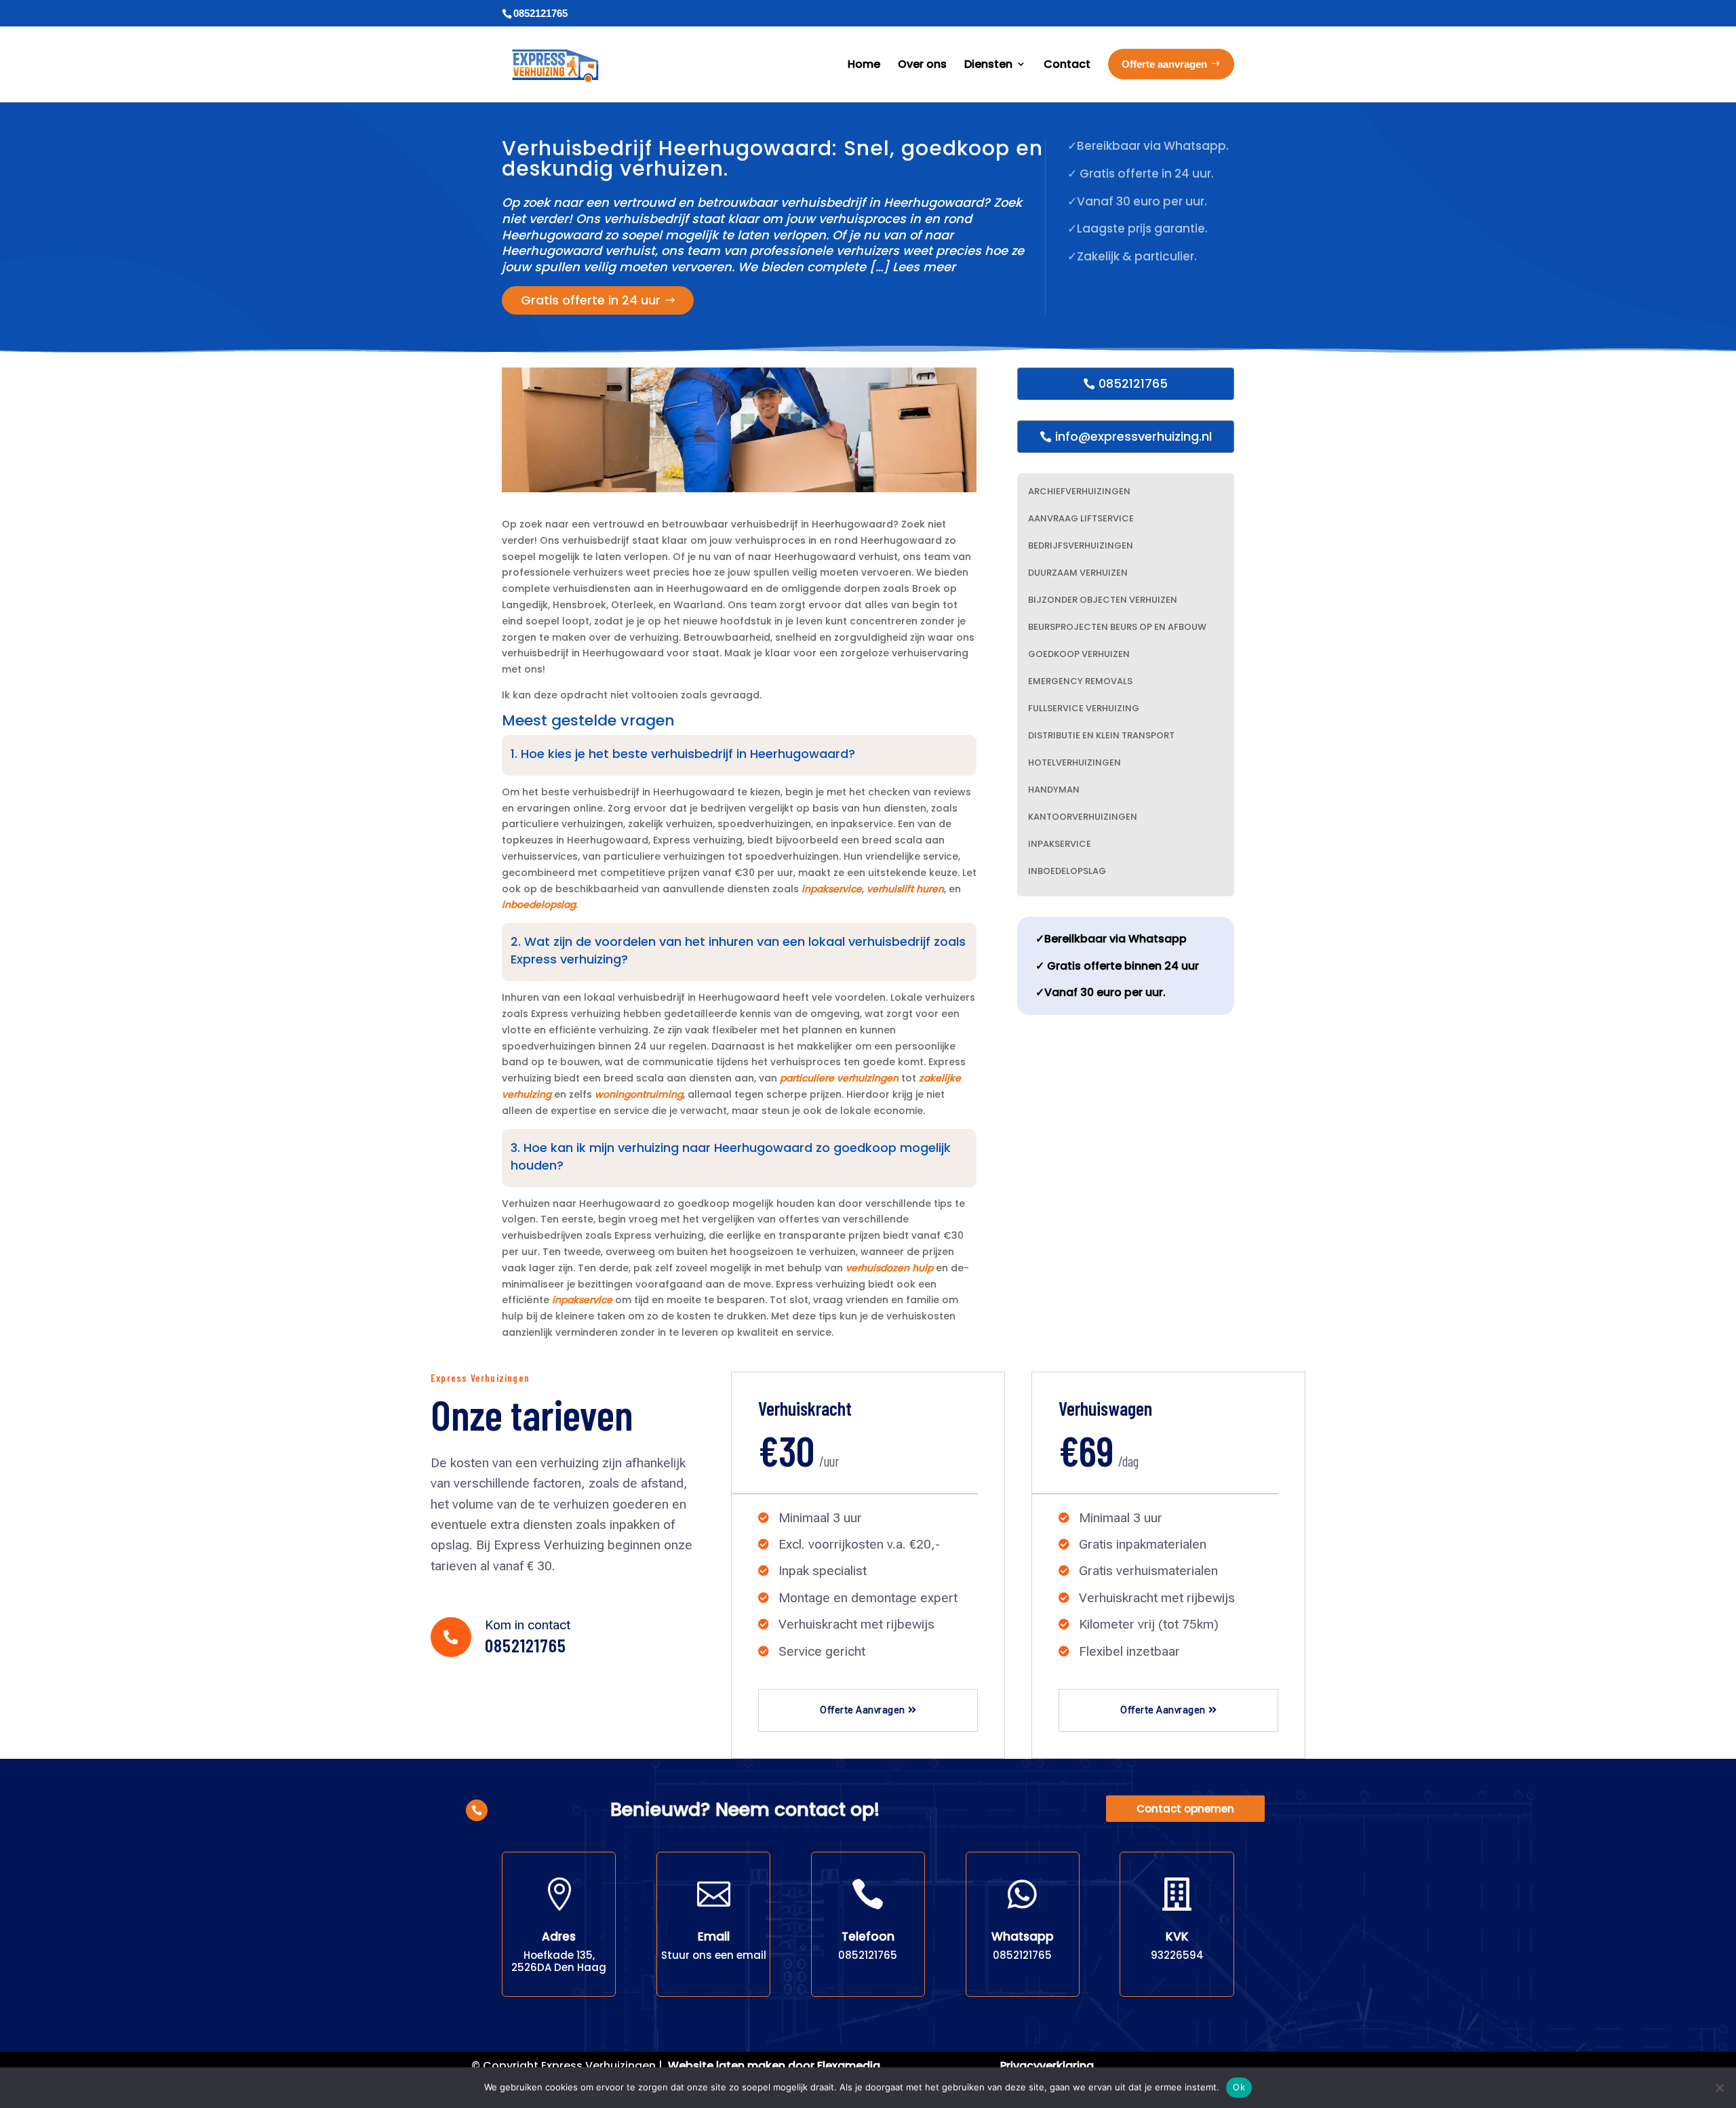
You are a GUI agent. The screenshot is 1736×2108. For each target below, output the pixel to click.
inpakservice (832, 889)
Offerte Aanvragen (863, 1710)
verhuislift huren (905, 889)
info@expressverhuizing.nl (1133, 436)
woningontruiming (639, 1094)
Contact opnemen (1185, 1809)
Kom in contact (528, 1625)
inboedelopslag (539, 904)
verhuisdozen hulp (889, 1268)
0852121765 (1133, 383)
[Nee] (1719, 2088)
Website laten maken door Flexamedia (774, 2066)
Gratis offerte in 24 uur (591, 300)
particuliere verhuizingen (839, 1078)
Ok (1239, 2087)
